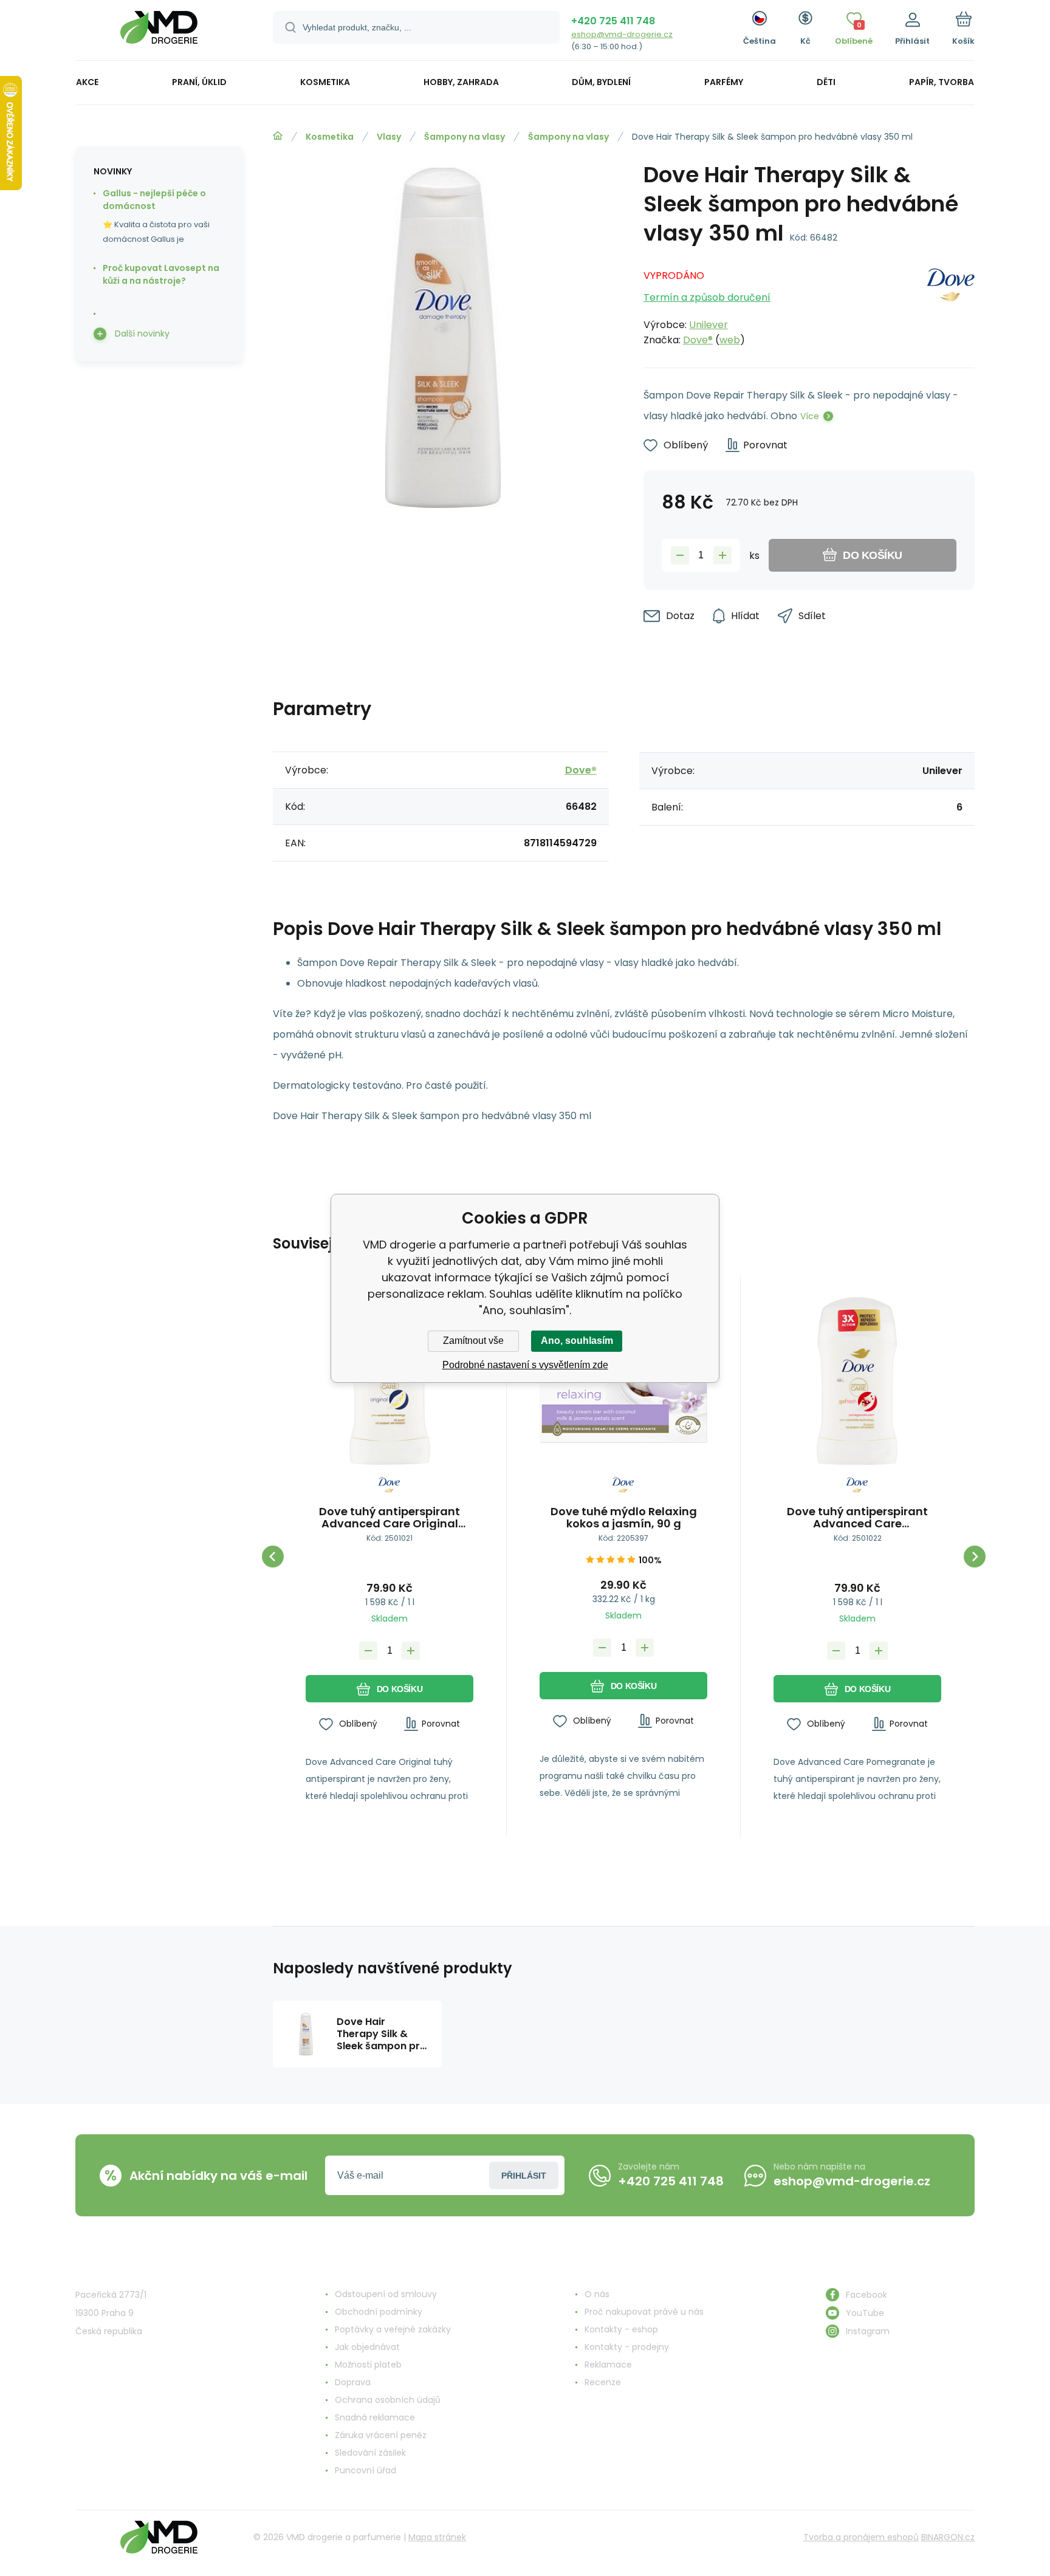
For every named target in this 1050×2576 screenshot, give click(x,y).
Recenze (603, 2382)
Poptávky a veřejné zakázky (393, 2329)
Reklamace (608, 2365)
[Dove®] (951, 304)
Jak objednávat (367, 2347)
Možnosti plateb (368, 2365)
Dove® (698, 340)
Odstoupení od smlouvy (386, 2294)
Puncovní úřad (365, 2470)
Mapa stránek (437, 2537)
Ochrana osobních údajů (388, 2400)
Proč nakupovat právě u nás (644, 2312)
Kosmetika (330, 137)
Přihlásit (524, 2176)
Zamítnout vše (473, 1341)
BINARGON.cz (948, 2537)
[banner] (159, 32)
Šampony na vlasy (465, 137)
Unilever (709, 325)
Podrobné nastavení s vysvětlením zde (525, 1365)
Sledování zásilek (370, 2453)
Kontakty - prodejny (627, 2347)
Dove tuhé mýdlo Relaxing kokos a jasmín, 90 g (624, 1518)
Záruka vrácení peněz (381, 2435)
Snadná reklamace (375, 2417)
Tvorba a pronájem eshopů (861, 2537)
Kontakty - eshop (621, 2329)
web (730, 340)
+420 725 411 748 (613, 21)
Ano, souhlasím (577, 1341)
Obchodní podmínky (379, 2312)
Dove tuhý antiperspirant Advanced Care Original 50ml (389, 1518)
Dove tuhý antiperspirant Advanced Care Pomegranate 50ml (857, 1518)
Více (810, 416)
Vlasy (389, 137)
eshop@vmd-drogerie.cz (622, 34)
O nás (597, 2294)
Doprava (353, 2382)
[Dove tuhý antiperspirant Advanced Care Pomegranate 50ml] (857, 1381)
